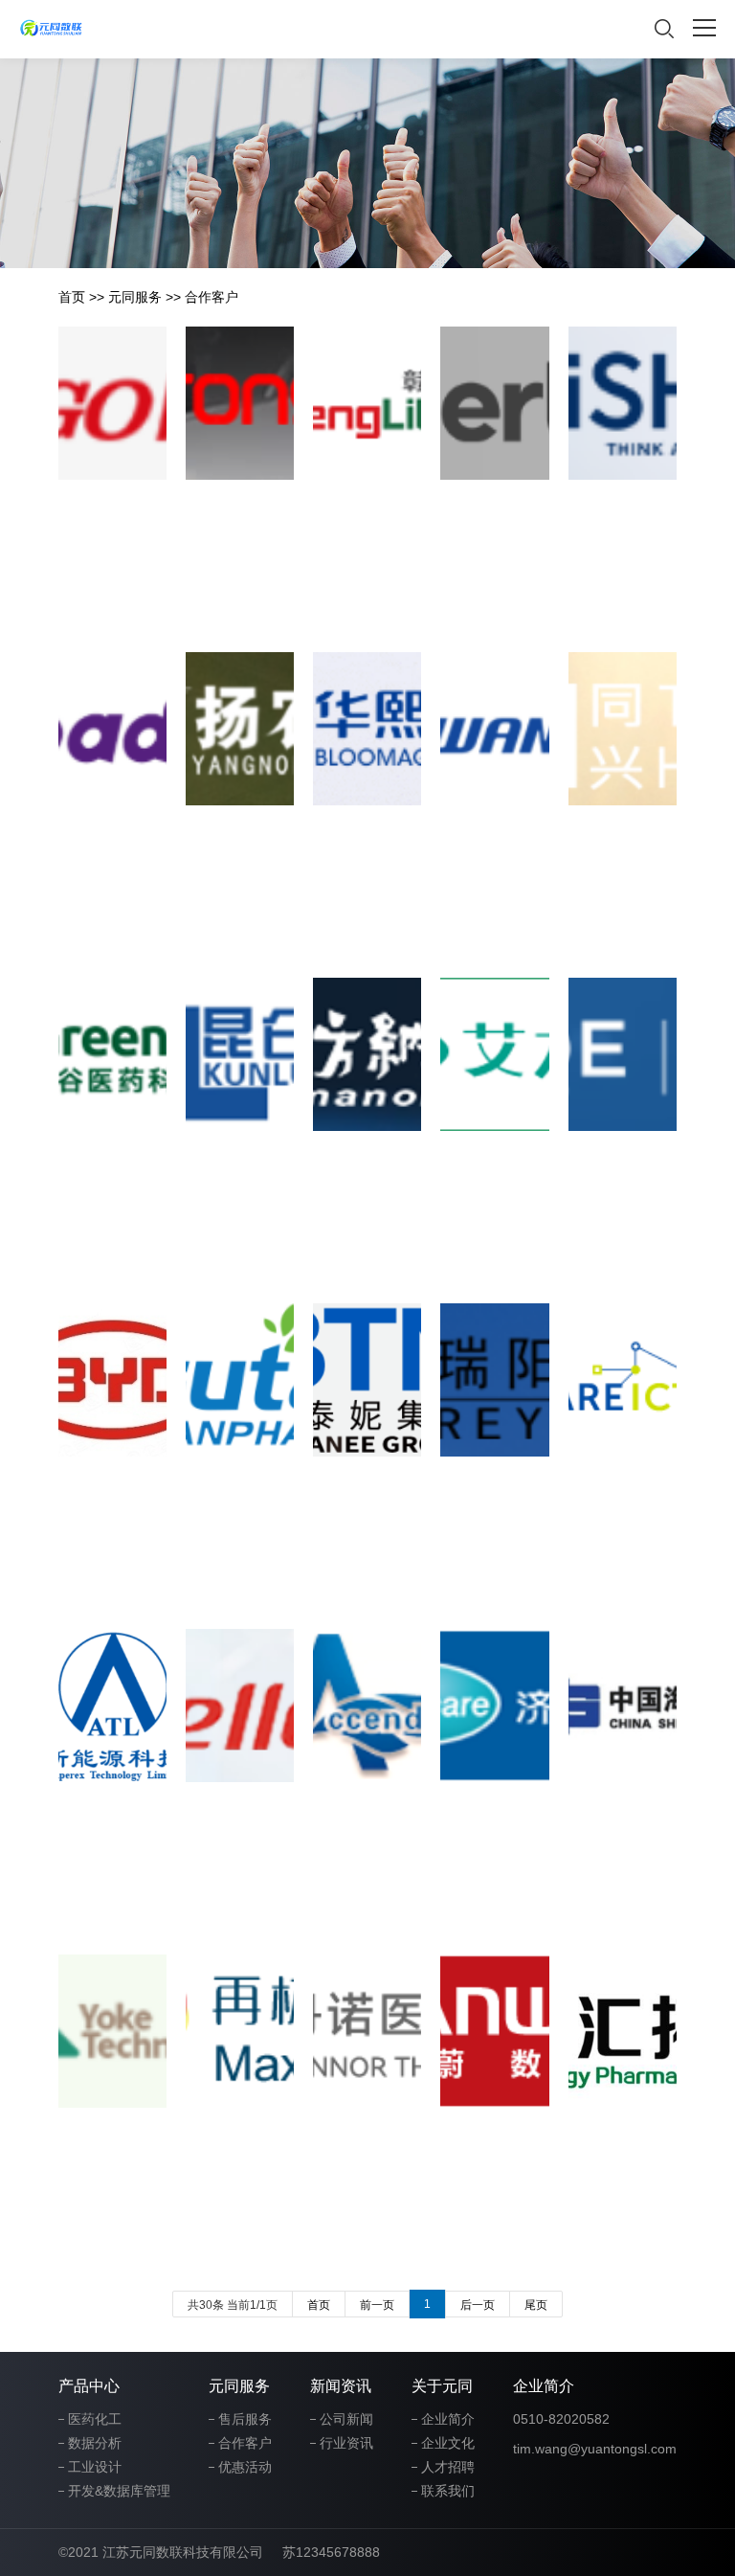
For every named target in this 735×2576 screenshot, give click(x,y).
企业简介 (448, 2419)
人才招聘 (448, 2467)
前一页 (377, 2305)
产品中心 (89, 2386)
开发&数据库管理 (119, 2491)
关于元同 (442, 2386)
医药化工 (95, 2419)
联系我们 (448, 2491)
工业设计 (95, 2467)
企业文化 (448, 2443)
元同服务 (135, 297)
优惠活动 (245, 2467)
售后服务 (245, 2419)
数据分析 (95, 2443)
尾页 (536, 2305)
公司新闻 (346, 2419)
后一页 (478, 2305)
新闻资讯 (341, 2386)
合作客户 (212, 297)
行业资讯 (346, 2443)
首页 (72, 297)
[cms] (51, 29)
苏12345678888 (331, 2552)
